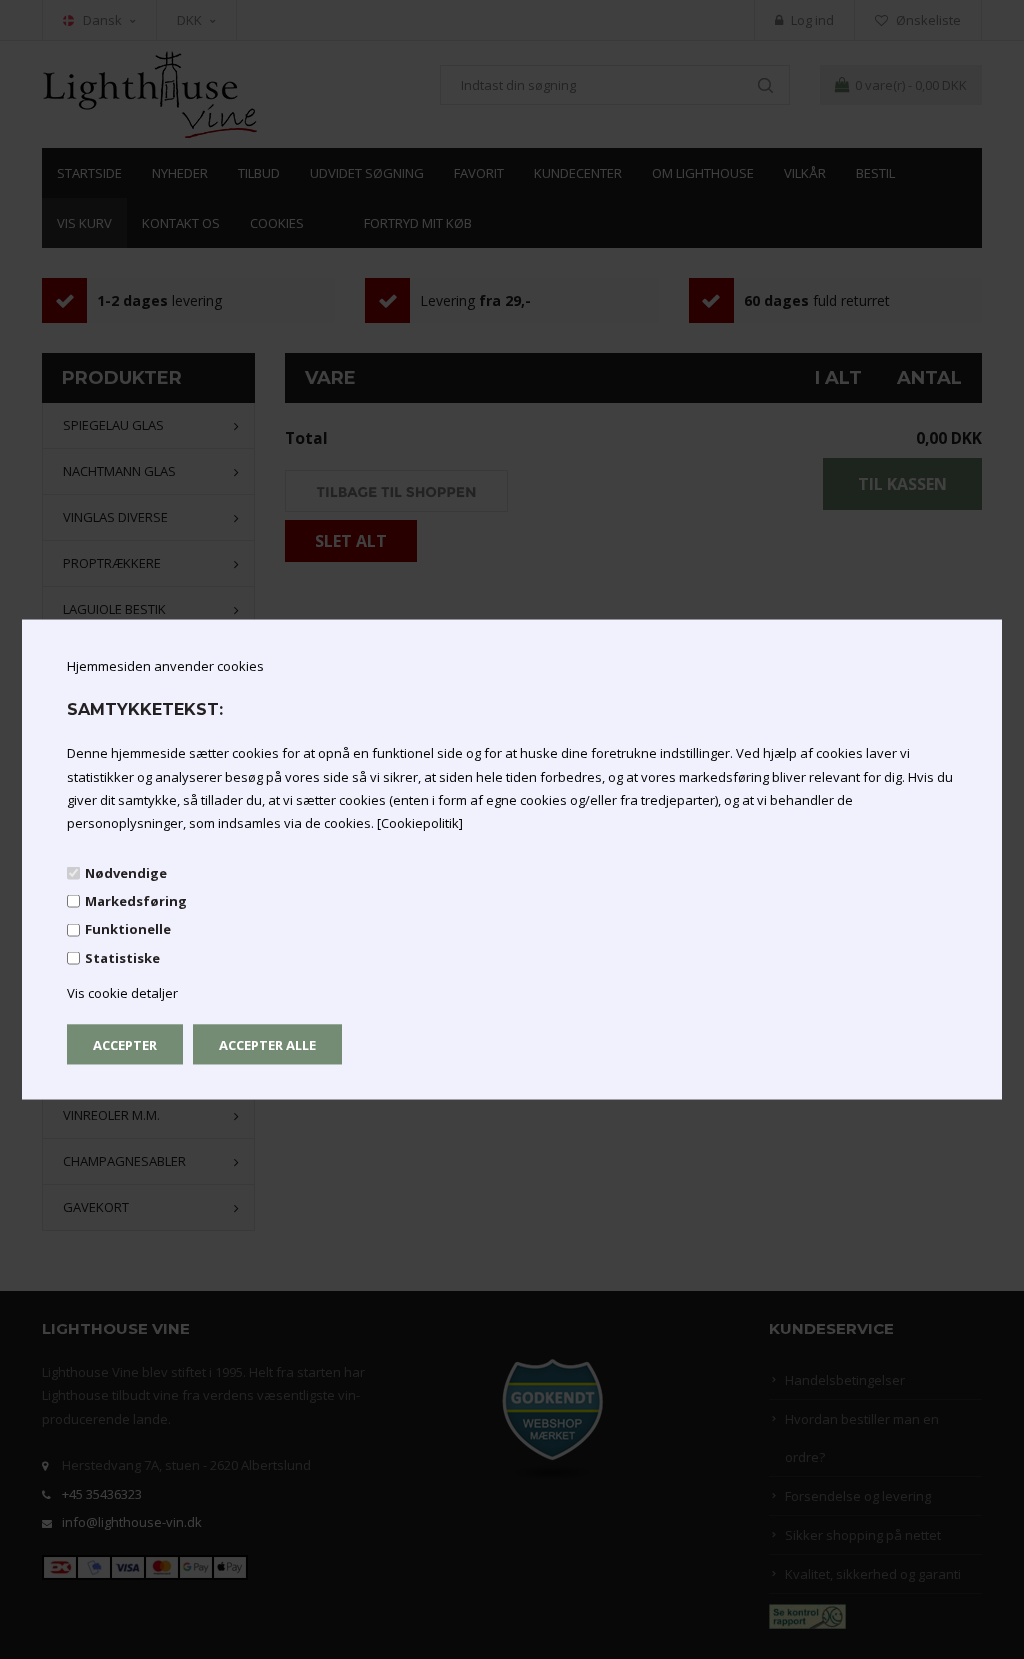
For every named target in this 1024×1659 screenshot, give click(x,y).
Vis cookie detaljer (122, 993)
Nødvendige (126, 873)
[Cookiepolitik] (420, 823)
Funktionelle (128, 929)
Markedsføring (136, 901)
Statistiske (122, 957)
